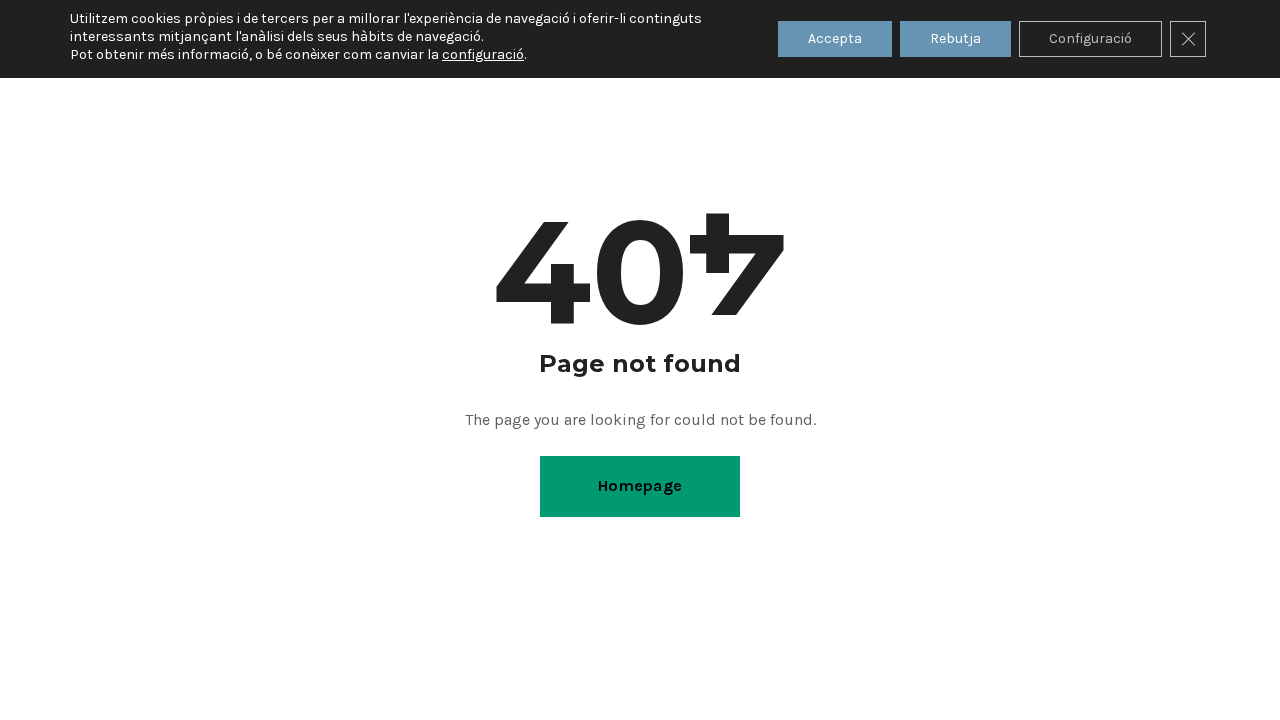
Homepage (640, 485)
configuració (483, 54)
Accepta (835, 38)
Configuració (1090, 38)
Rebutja (955, 38)
